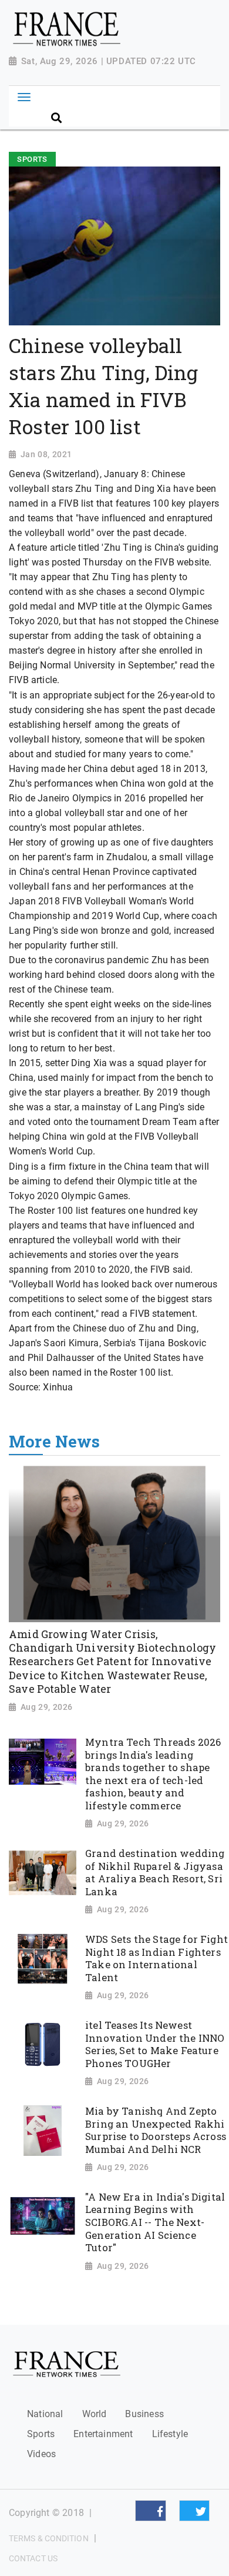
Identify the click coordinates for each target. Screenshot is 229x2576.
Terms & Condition (49, 2538)
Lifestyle (170, 2434)
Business (144, 2414)
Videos (41, 2454)
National (45, 2414)
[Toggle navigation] (24, 97)
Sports (41, 2434)
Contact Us (33, 2558)
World (95, 2414)
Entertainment (103, 2434)
